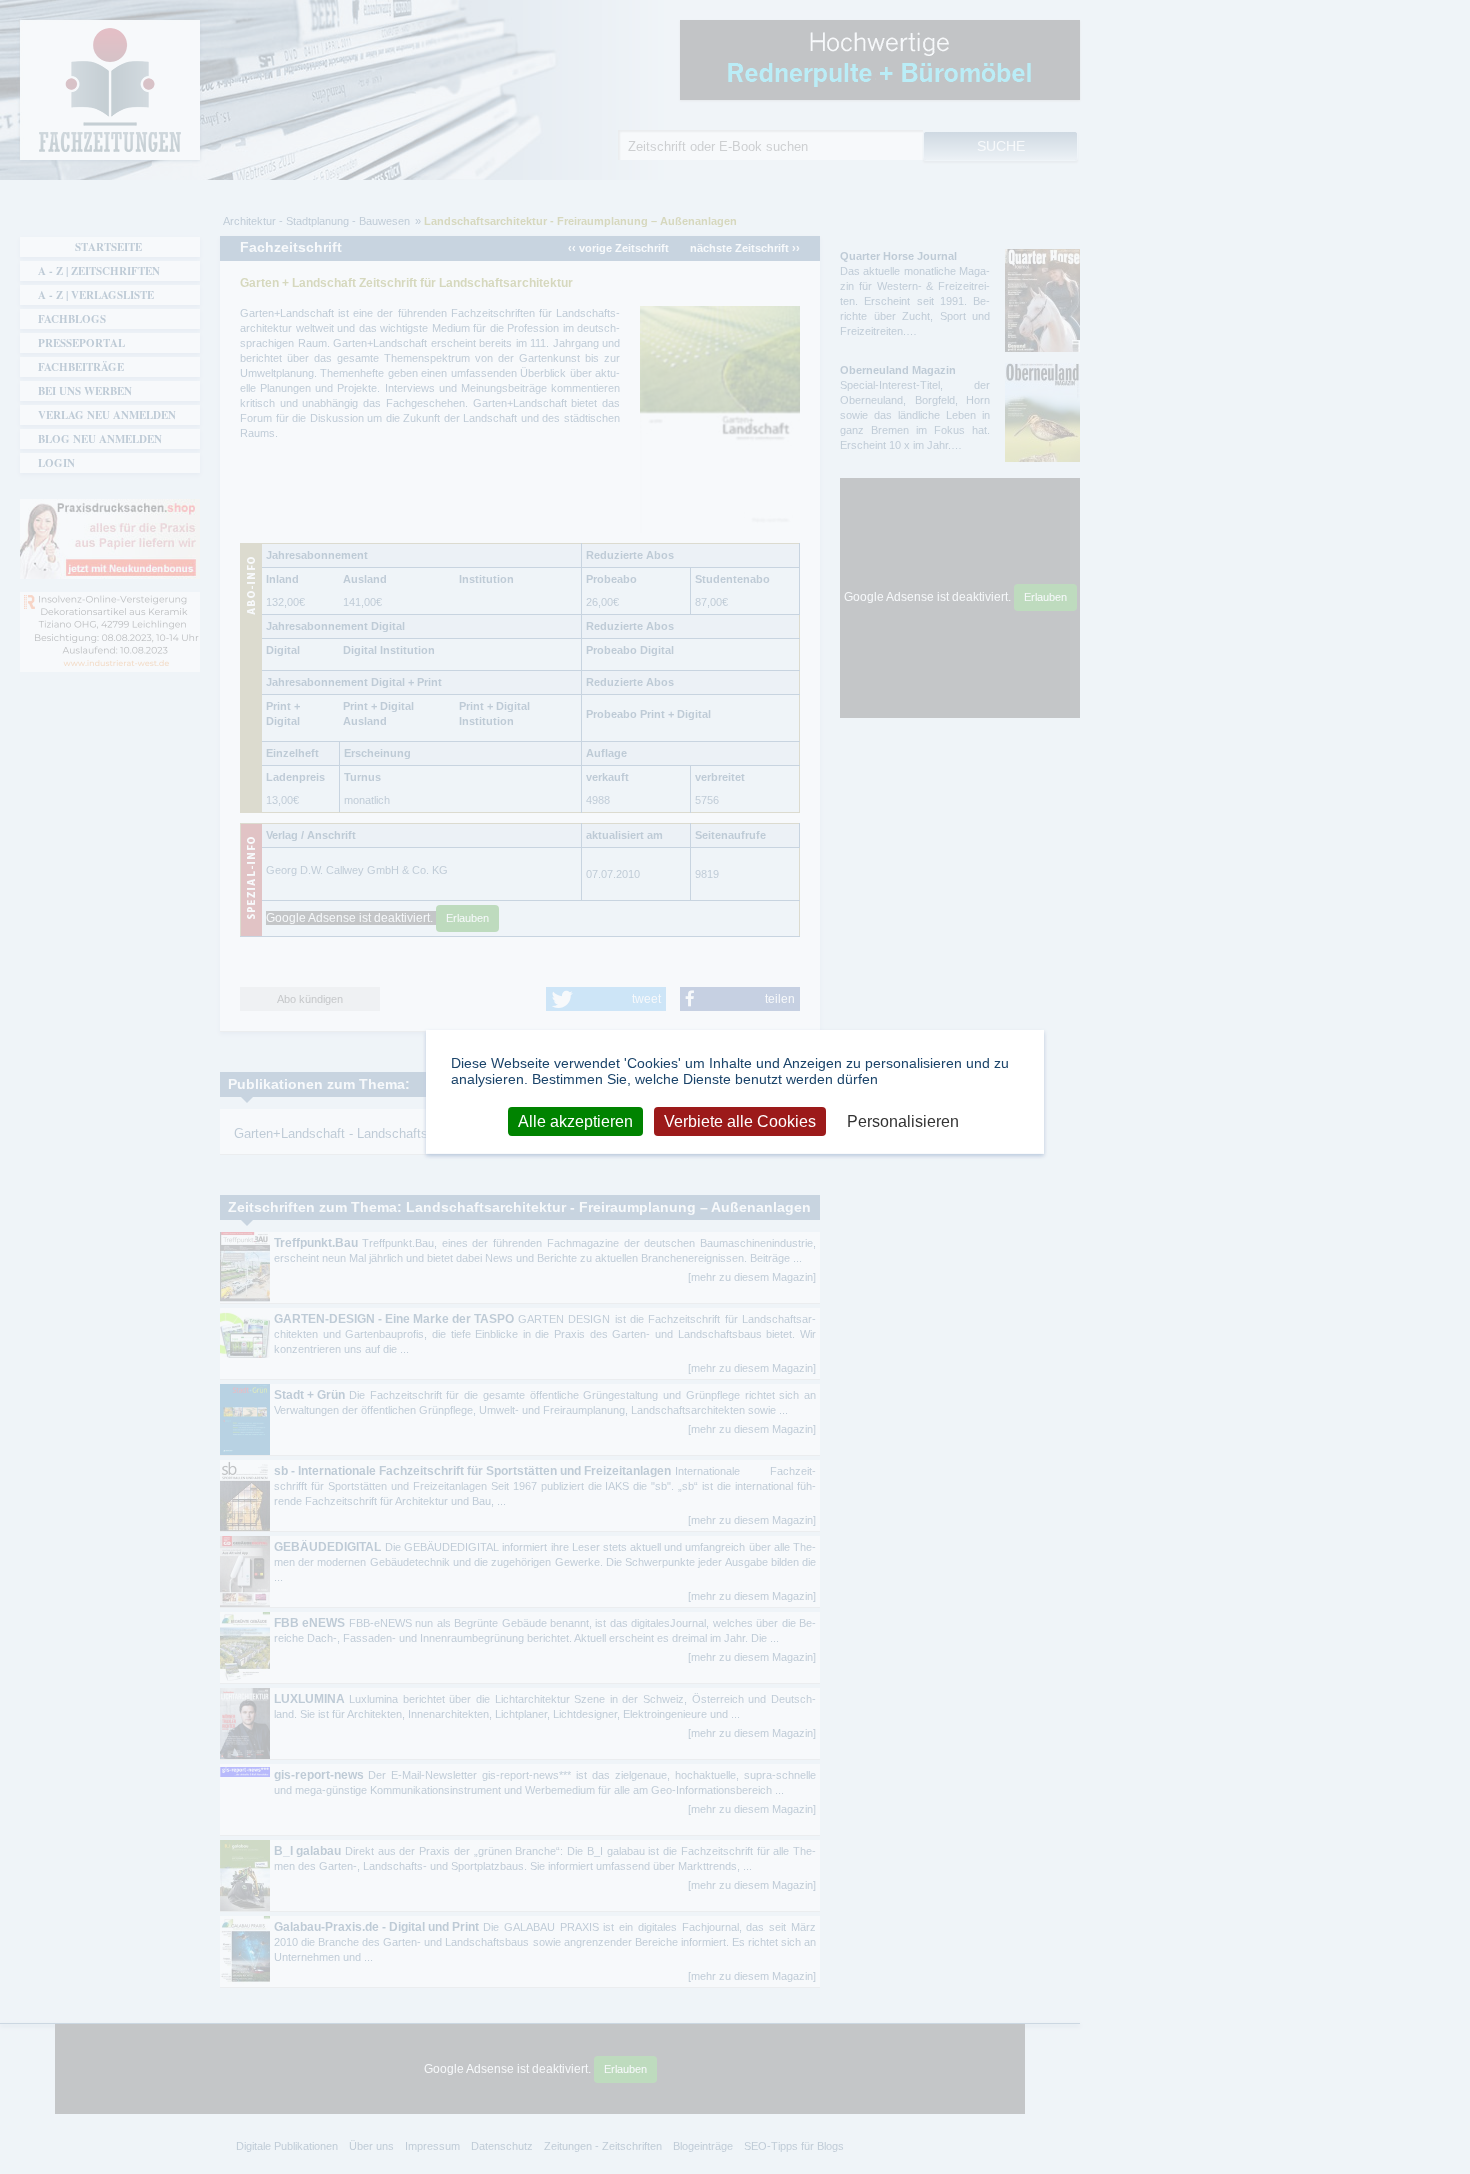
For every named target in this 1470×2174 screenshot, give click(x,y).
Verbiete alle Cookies (740, 1121)
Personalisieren (903, 1121)
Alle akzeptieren (575, 1121)
